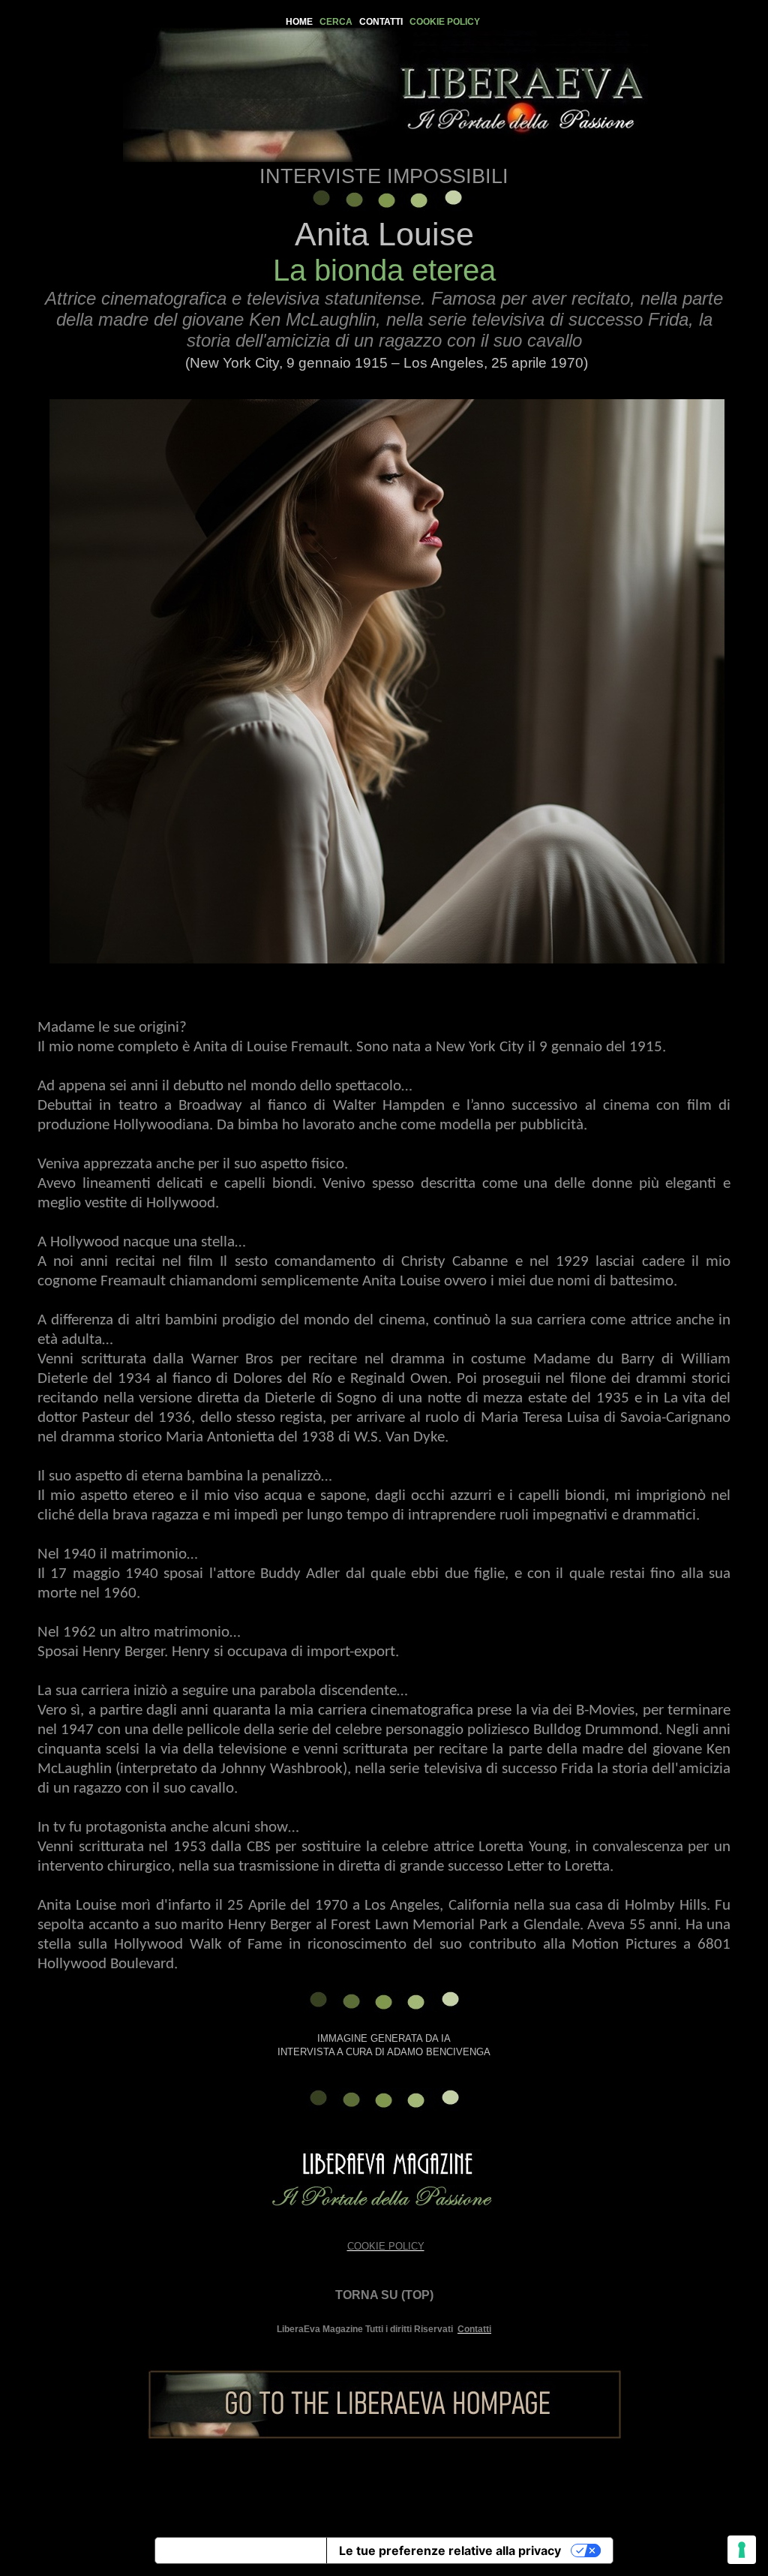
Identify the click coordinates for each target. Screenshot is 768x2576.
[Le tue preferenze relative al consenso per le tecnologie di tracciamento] (742, 2550)
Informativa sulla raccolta (241, 2550)
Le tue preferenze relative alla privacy (450, 2550)
